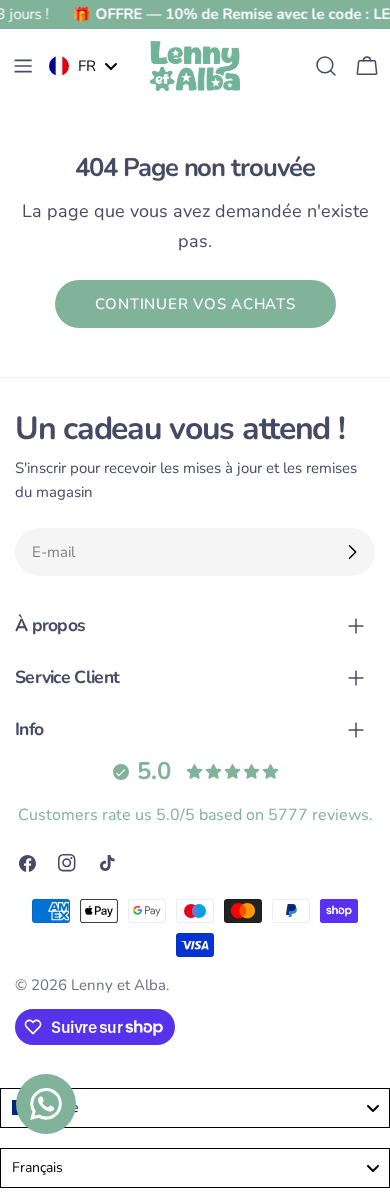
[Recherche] (326, 66)
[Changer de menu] (23, 66)
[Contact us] (46, 1104)
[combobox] (195, 1108)
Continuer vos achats (195, 304)
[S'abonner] (352, 552)
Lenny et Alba (118, 985)
